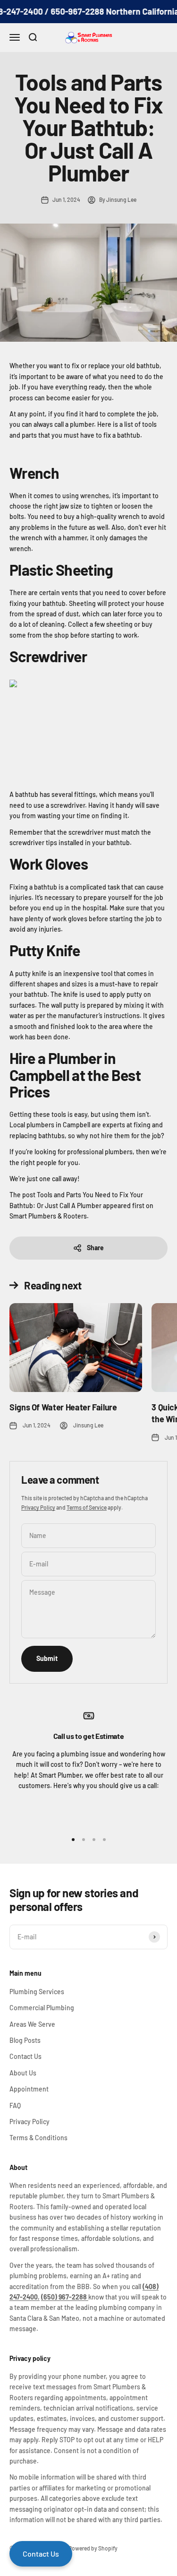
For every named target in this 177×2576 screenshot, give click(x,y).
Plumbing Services (37, 1992)
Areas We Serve (32, 2024)
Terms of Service (87, 1507)
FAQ (15, 2105)
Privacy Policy (38, 1507)
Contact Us (25, 2056)
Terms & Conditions (38, 2138)
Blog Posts (25, 2040)
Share (95, 1248)
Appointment (29, 2089)
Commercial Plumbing (42, 2008)
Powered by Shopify (93, 2548)
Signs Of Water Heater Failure (63, 1407)
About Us (23, 2073)
